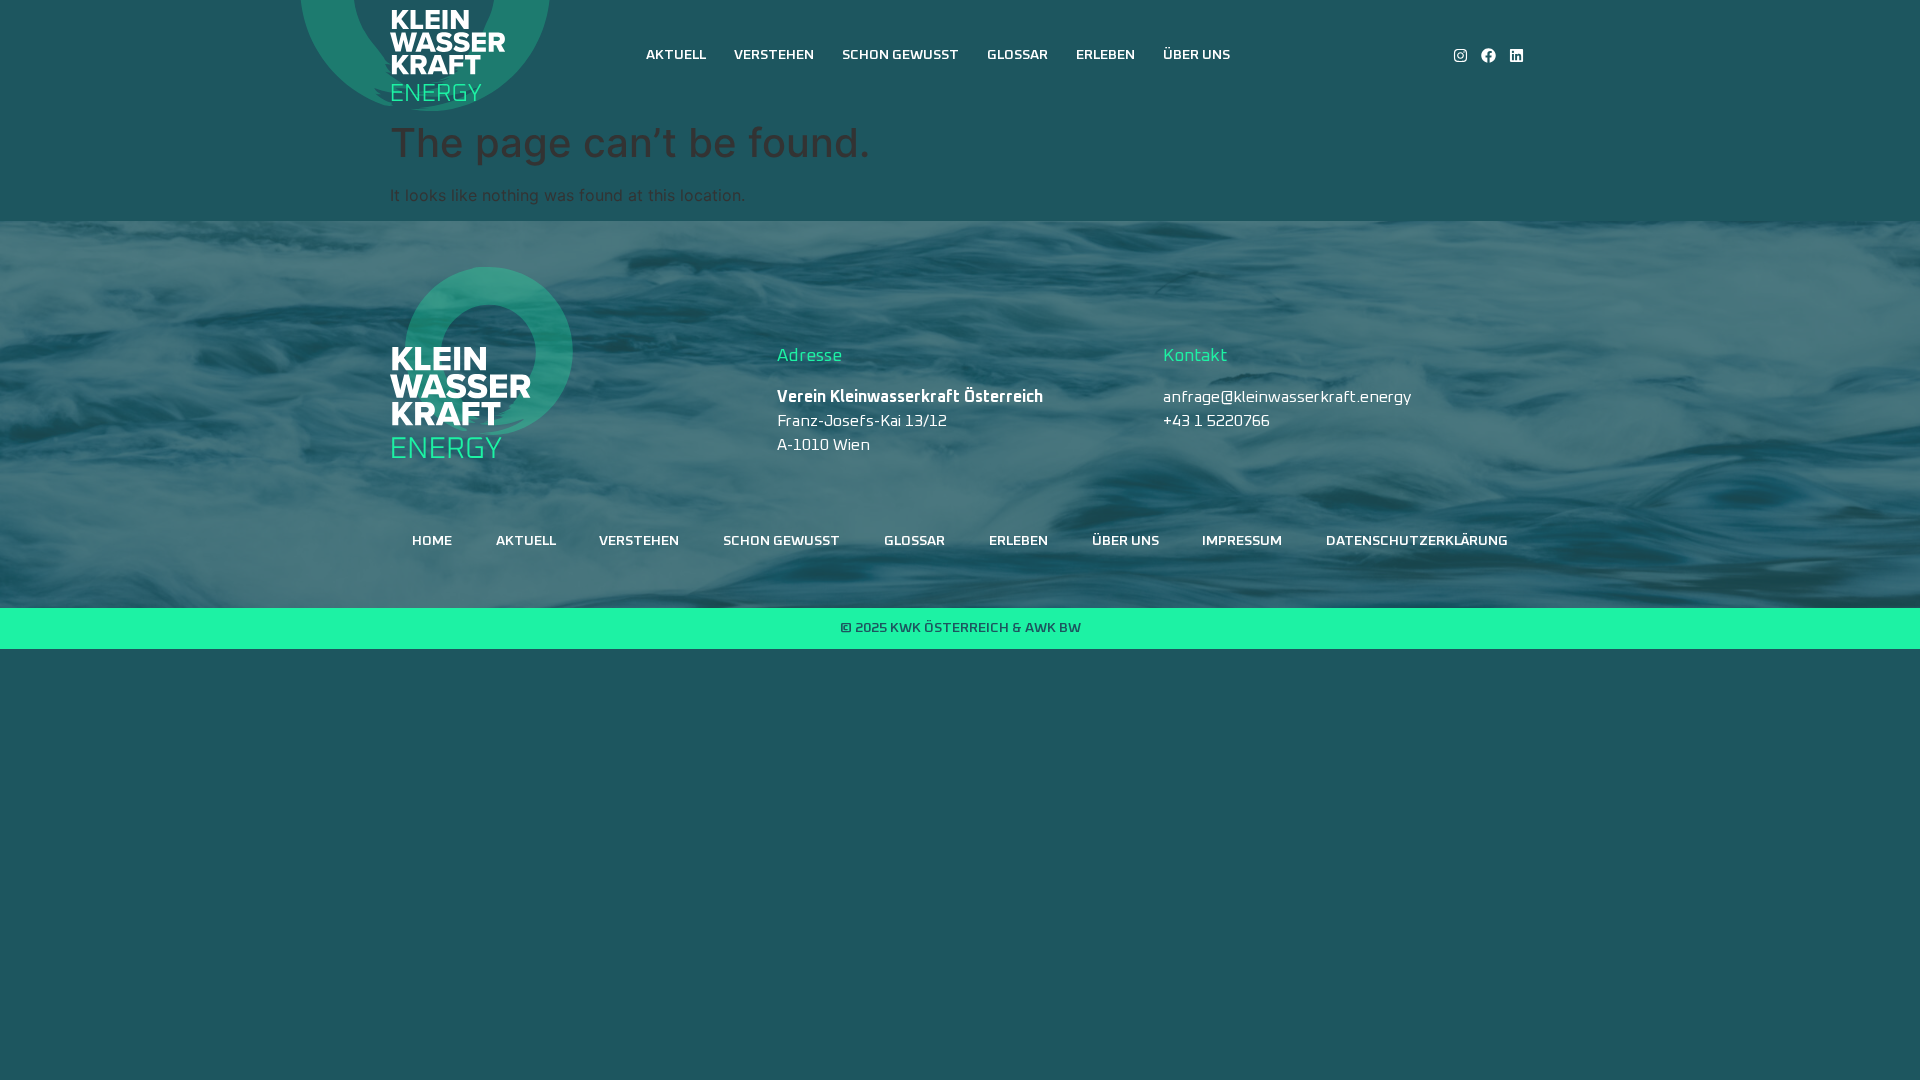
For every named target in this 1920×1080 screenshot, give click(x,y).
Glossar (1017, 55)
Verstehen (774, 55)
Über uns (1196, 55)
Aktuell (676, 55)
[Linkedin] (1516, 55)
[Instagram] (1460, 55)
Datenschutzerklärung (1417, 541)
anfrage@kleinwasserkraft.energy (1287, 397)
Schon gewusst (900, 55)
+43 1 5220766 (1216, 421)
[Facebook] (1488, 55)
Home (432, 541)
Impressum (1242, 541)
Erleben (1105, 55)
